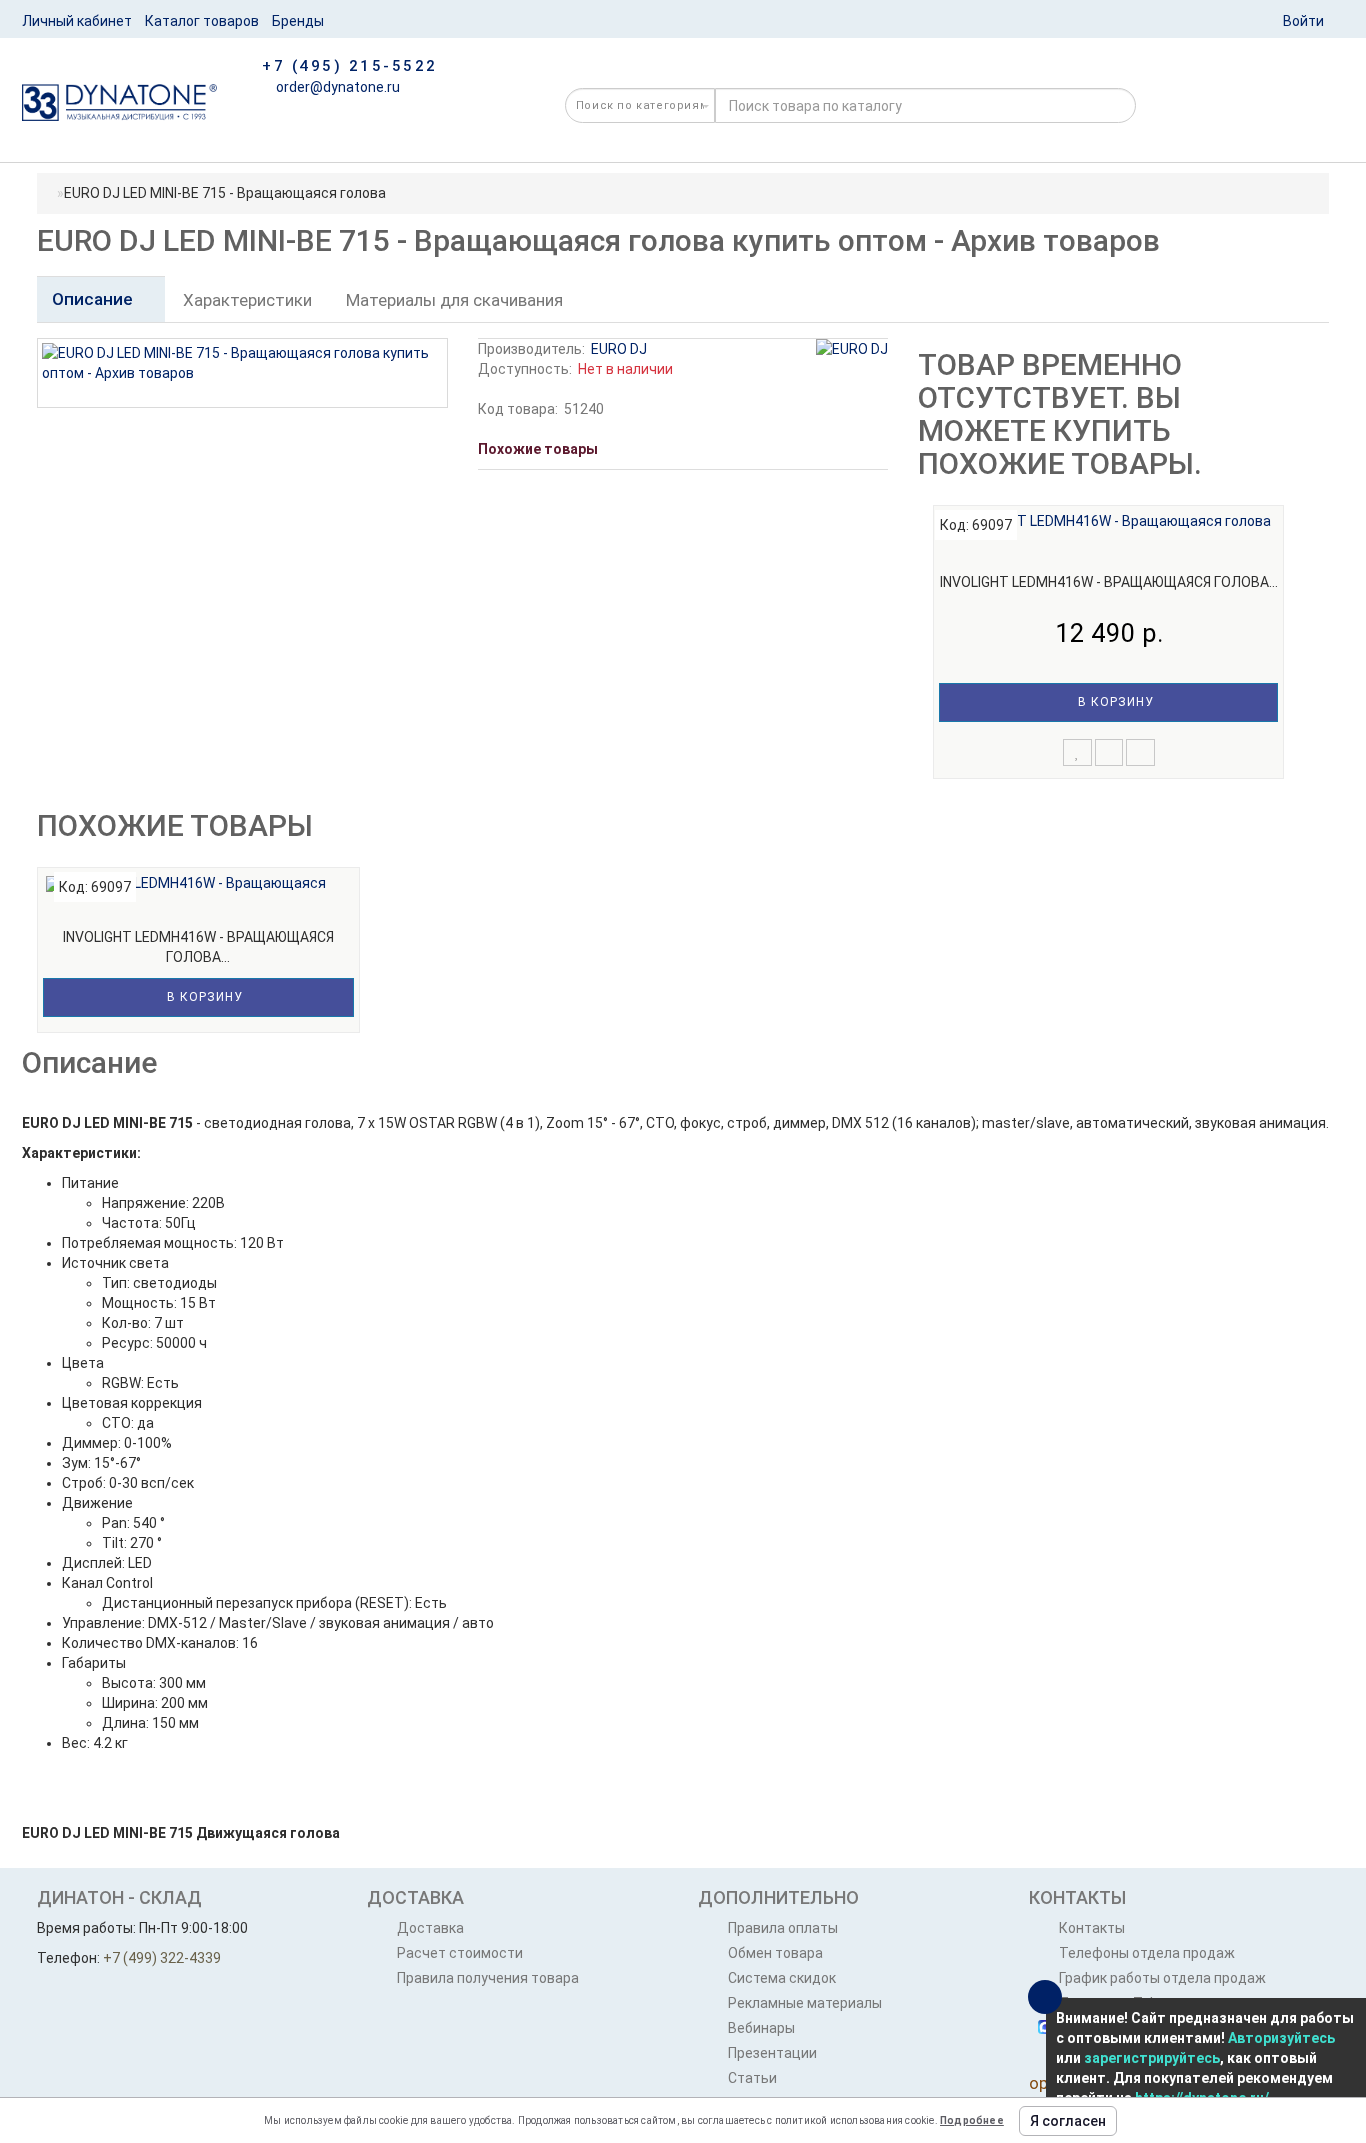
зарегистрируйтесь (1152, 2058)
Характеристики (247, 300)
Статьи (752, 2078)
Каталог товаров (202, 21)
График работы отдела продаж (1162, 1978)
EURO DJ (619, 349)
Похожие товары (538, 449)
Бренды (298, 21)
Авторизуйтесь (1281, 2038)
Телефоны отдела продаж (1147, 1953)
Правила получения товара (488, 1978)
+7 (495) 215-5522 (350, 66)
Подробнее (972, 2120)
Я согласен (1068, 2121)
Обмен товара (775, 1953)
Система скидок (782, 1978)
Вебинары (761, 2028)
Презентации (772, 2053)
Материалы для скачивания (454, 300)
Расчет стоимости (460, 1953)
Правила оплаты (783, 1928)
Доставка (430, 1928)
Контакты (1092, 1928)
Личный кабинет (77, 21)
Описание (94, 299)
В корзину (1114, 702)
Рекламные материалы (805, 2003)
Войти (1303, 21)
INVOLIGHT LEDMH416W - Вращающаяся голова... (1109, 582)
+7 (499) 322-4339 (162, 1958)
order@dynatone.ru (336, 87)
